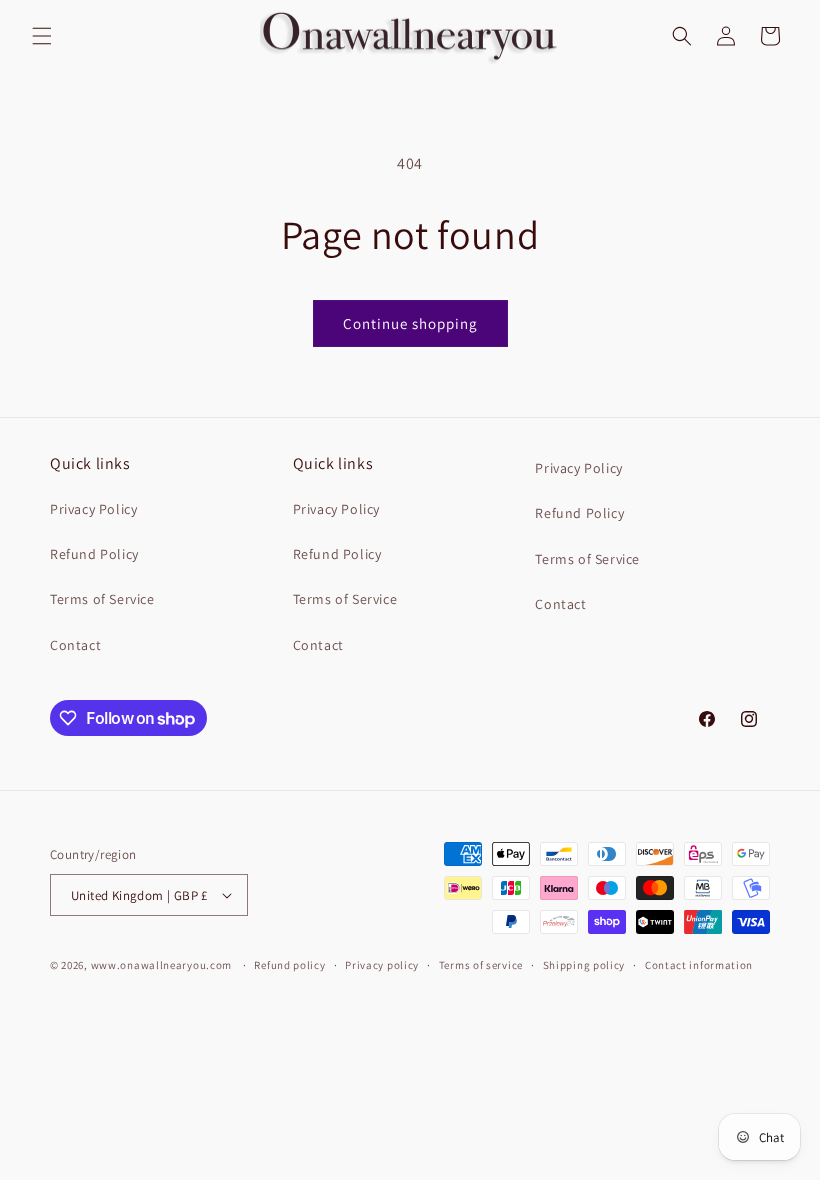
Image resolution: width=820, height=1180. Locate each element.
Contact (75, 645)
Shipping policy (584, 965)
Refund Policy (94, 554)
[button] (42, 36)
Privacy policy (382, 965)
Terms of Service (102, 599)
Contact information (699, 965)
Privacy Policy (93, 509)
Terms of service (481, 965)
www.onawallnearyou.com (161, 965)
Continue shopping (410, 323)
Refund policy (289, 965)
